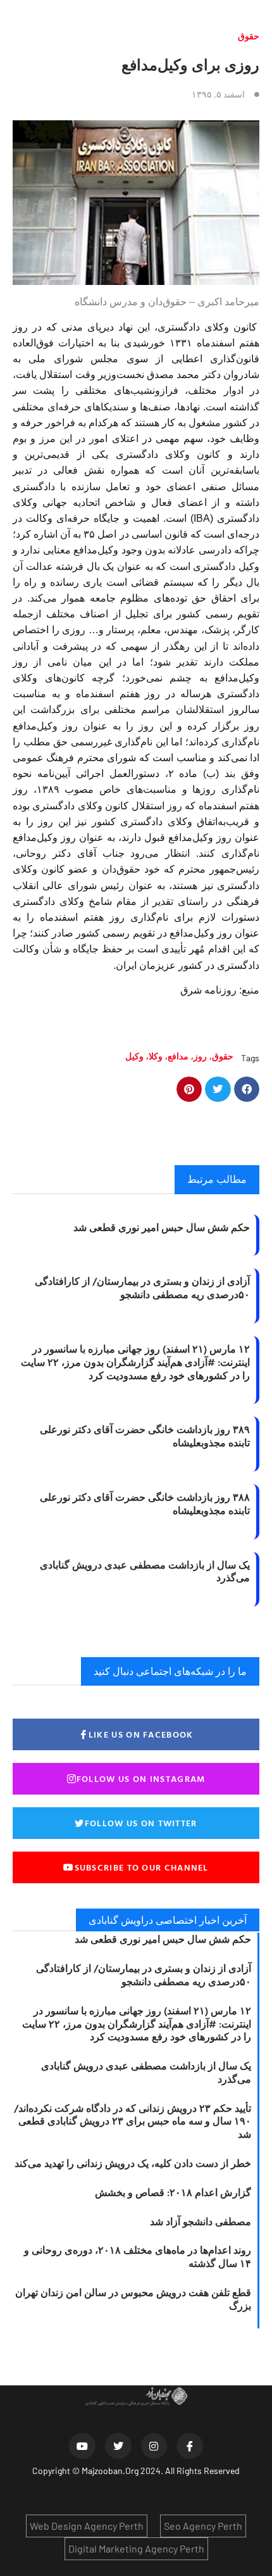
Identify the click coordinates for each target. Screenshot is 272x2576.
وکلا (156, 1056)
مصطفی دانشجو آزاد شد (201, 2221)
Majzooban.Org (110, 2471)
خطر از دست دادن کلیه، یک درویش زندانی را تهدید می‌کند (133, 2163)
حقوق (249, 36)
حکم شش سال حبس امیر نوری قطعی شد (162, 1227)
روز (200, 1056)
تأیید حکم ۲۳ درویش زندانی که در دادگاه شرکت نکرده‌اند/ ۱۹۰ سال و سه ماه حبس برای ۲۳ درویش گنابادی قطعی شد (133, 2121)
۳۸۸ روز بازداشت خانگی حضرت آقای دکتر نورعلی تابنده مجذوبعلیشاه (145, 1504)
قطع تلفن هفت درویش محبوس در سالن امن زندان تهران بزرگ (133, 2299)
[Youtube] (82, 2446)
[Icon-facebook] (190, 2446)
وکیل (134, 1056)
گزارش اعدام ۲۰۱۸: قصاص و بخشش (173, 2192)
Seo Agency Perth (203, 2526)
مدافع (178, 1056)
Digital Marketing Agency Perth (136, 2548)
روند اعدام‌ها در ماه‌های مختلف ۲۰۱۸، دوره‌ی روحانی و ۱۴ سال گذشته (138, 2257)
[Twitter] (118, 2446)
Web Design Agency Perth (87, 2526)
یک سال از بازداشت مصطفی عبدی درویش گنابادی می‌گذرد (145, 1571)
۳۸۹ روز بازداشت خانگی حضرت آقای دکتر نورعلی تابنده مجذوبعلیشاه (145, 1436)
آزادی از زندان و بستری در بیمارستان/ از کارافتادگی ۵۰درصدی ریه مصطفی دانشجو (142, 1288)
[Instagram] (154, 2446)
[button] (247, 1089)
